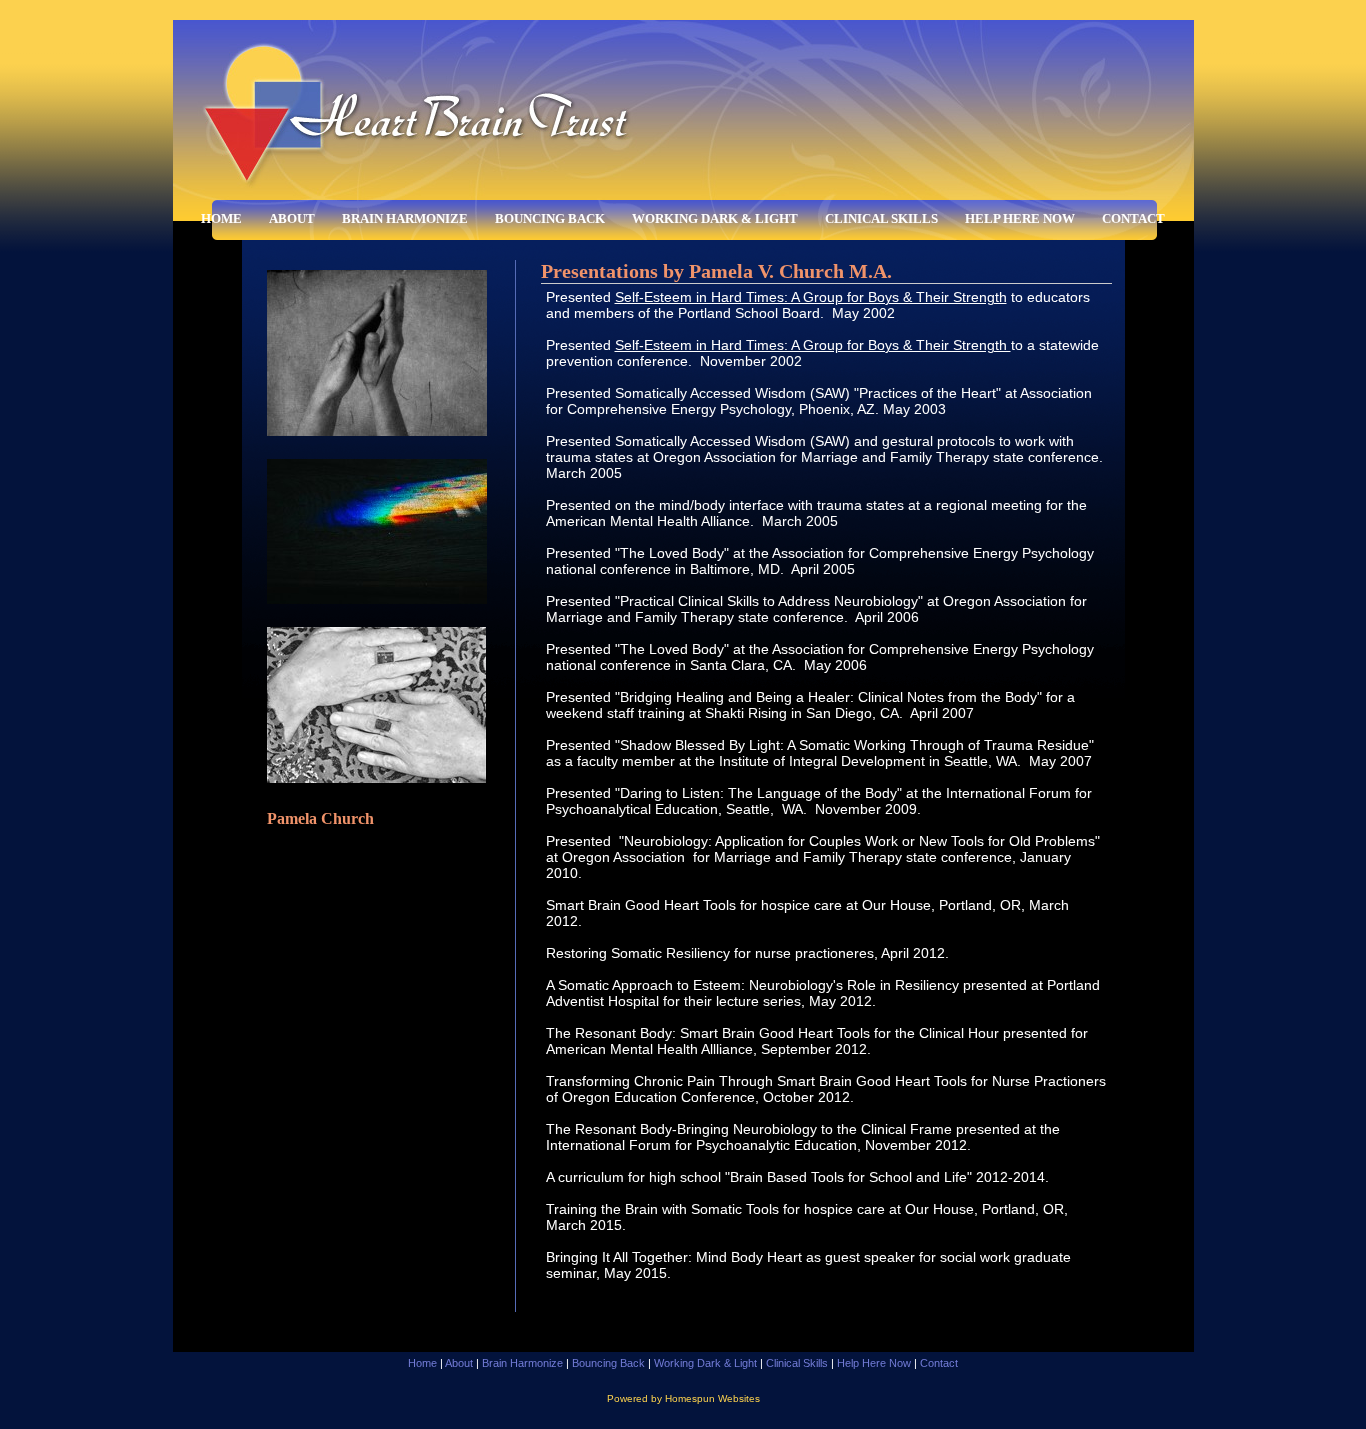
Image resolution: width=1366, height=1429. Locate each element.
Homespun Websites (712, 1398)
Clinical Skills (881, 218)
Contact (1133, 218)
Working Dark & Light (715, 218)
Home (221, 218)
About (292, 218)
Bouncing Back (550, 218)
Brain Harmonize (405, 218)
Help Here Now (1020, 218)
